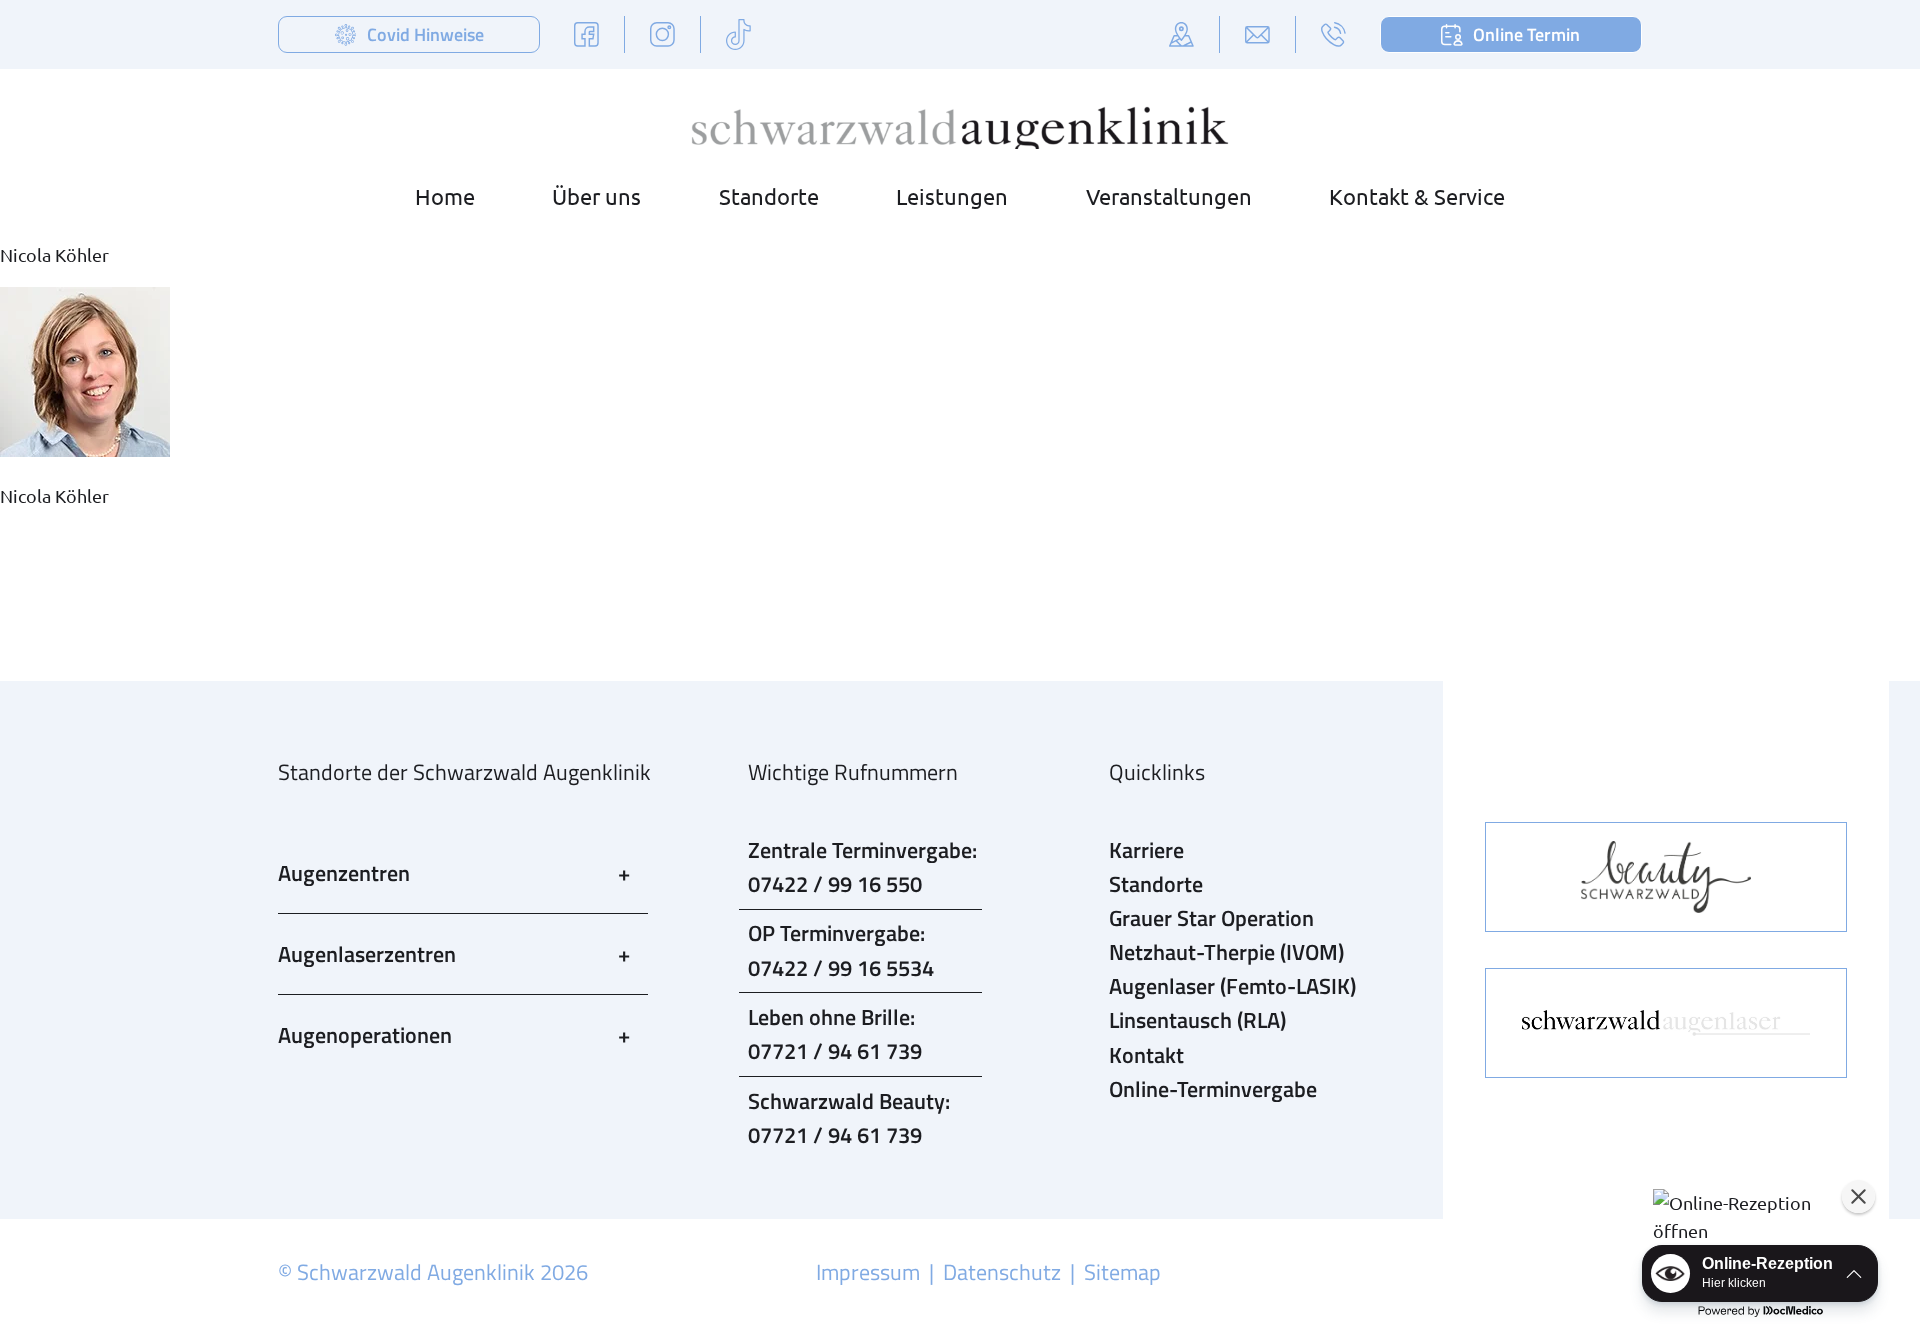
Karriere (1146, 850)
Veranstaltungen (1169, 196)
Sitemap (1122, 1272)
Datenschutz (1002, 1272)
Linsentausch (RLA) (1197, 1020)
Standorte (769, 196)
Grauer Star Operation (1211, 918)
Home (445, 196)
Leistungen (952, 196)
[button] (1759, 1217)
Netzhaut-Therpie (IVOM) (1226, 952)
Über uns (596, 196)
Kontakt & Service (1417, 196)
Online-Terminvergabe (1213, 1089)
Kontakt (1146, 1055)
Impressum (868, 1272)
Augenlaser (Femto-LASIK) (1232, 986)
